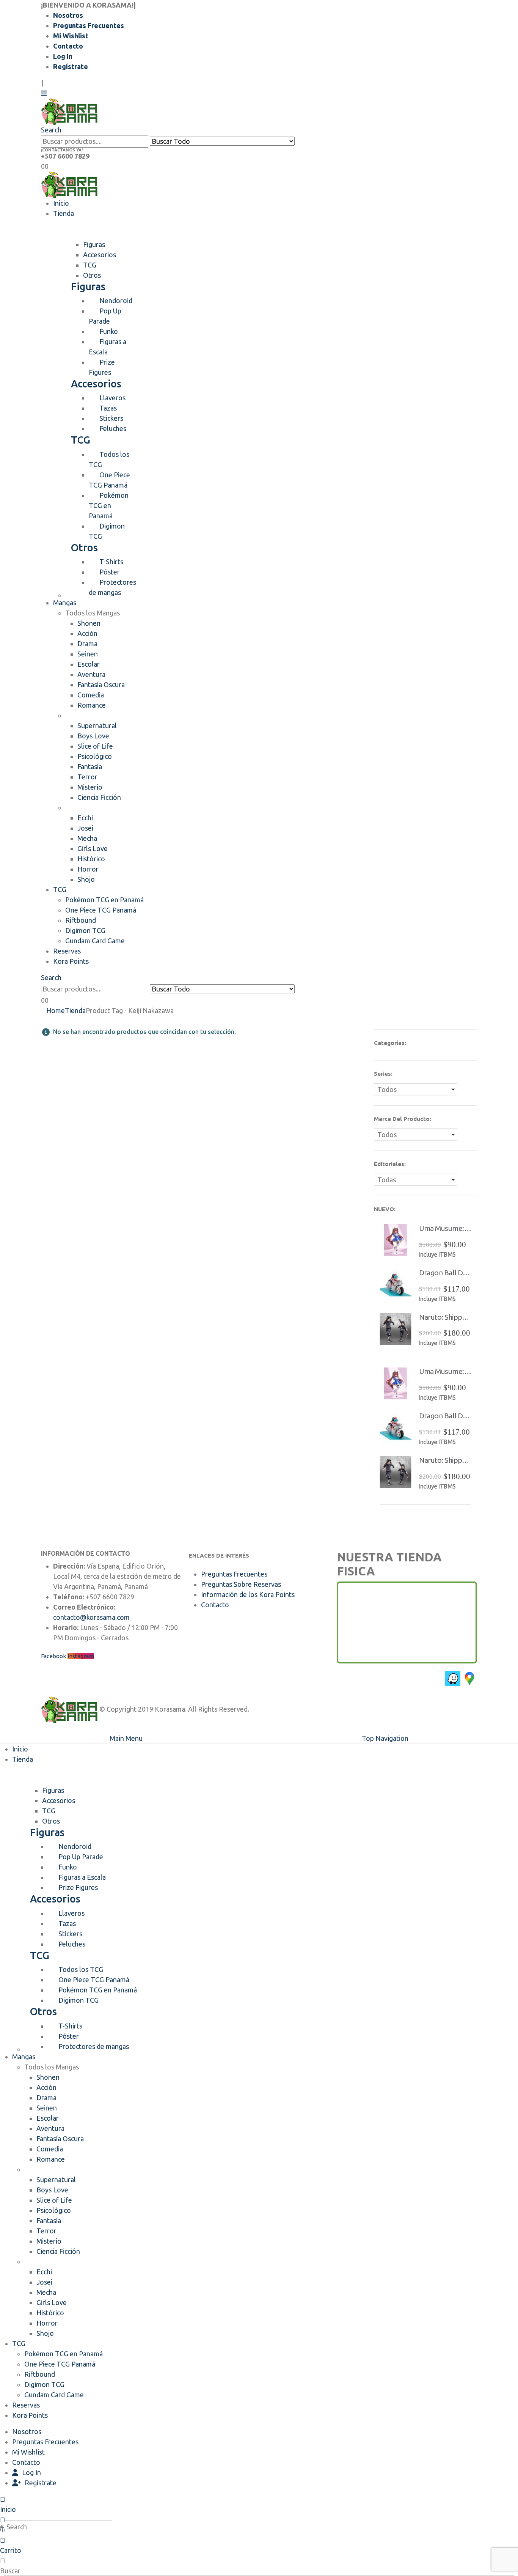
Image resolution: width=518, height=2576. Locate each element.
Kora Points (71, 961)
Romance (92, 705)
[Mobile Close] (5, 1728)
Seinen (88, 654)
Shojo (86, 879)
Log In (63, 56)
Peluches (113, 428)
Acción (87, 633)
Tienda (64, 213)
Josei (85, 828)
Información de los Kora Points (248, 1594)
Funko (109, 331)
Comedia (91, 695)
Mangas (65, 603)
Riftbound (81, 920)
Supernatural (97, 725)
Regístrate (71, 66)
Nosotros (68, 15)
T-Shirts (111, 562)
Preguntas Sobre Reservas (241, 1584)
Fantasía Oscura (101, 685)
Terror (87, 777)
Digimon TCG (107, 531)
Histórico (91, 859)
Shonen (89, 623)
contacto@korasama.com (91, 1617)
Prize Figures (102, 367)
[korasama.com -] (69, 111)
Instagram (81, 1656)
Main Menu (126, 1738)
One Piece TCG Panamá (109, 480)
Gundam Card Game (95, 941)
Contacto (68, 46)
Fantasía (90, 766)
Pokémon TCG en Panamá (109, 505)
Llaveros (112, 398)
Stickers (111, 418)
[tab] (94, 244)
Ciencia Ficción (99, 797)
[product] (396, 1240)
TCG (60, 889)
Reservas (67, 951)
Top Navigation (385, 1738)
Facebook (53, 1656)
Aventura (91, 674)
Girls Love (93, 848)
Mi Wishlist (71, 36)
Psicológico (95, 756)
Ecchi (85, 818)
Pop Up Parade (105, 316)
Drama (87, 644)
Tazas (108, 408)
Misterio (90, 787)
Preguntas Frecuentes (89, 25)
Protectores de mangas (112, 587)
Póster (110, 572)
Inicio (61, 203)
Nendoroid (116, 301)
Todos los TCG (109, 459)
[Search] (299, 142)
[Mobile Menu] (44, 93)
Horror (88, 869)
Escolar (89, 664)
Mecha (87, 838)
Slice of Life (95, 746)
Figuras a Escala (108, 347)
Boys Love (93, 736)
